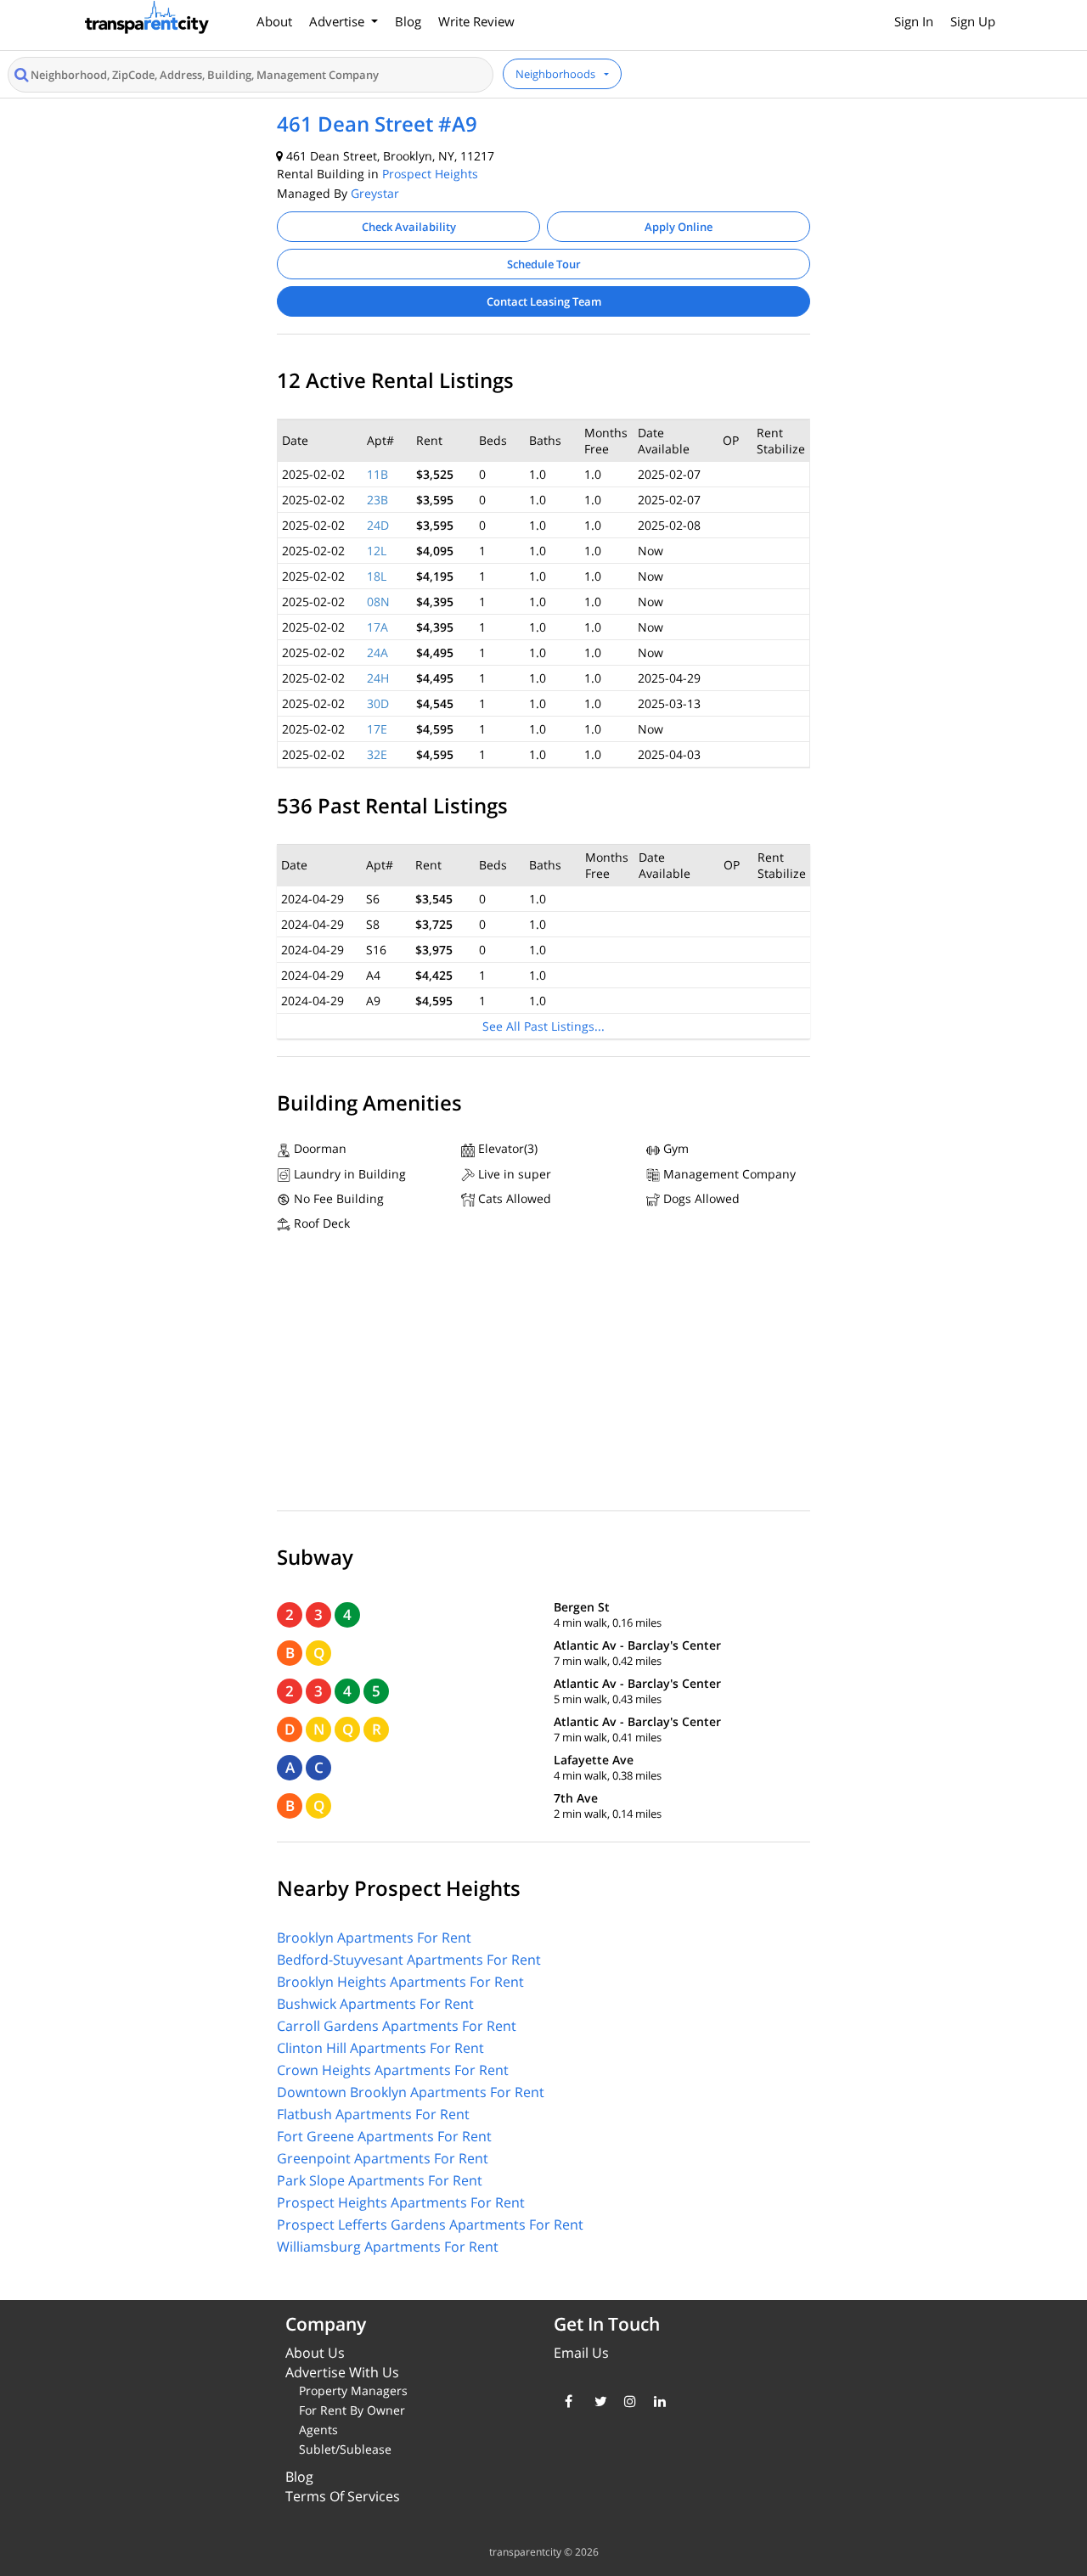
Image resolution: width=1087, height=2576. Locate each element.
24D (378, 525)
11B (377, 474)
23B (377, 500)
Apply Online (679, 227)
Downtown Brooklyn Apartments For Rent (411, 2092)
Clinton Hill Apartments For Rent (380, 2048)
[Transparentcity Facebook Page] (567, 2401)
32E (377, 754)
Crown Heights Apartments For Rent (393, 2070)
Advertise (338, 21)
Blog (408, 21)
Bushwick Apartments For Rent (375, 2004)
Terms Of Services (343, 2496)
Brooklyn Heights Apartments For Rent (400, 1982)
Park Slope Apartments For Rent (380, 2180)
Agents (318, 2430)
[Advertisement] (543, 1375)
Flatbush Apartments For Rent (373, 2114)
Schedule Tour (544, 264)
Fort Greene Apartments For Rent (384, 2136)
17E (377, 729)
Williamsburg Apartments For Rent (388, 2247)
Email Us (581, 2353)
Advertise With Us (342, 2372)
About (274, 21)
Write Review (476, 21)
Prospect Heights (430, 174)
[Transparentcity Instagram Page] (626, 2401)
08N (378, 602)
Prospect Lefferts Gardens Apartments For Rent (430, 2224)
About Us (315, 2353)
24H (378, 678)
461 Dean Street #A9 (377, 124)
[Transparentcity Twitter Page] (597, 2401)
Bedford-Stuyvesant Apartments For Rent (409, 1960)
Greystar (375, 193)
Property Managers (353, 2390)
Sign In (914, 21)
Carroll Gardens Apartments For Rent (397, 2026)
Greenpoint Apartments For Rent (383, 2158)
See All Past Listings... (543, 1026)
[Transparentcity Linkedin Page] (656, 2401)
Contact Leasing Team (544, 301)
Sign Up (973, 21)
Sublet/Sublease (345, 2449)
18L (377, 576)
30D (378, 703)
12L (377, 551)
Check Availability (409, 227)
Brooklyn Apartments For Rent (374, 1938)
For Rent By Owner (352, 2410)
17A (377, 627)
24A (377, 652)
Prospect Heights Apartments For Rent (401, 2202)
